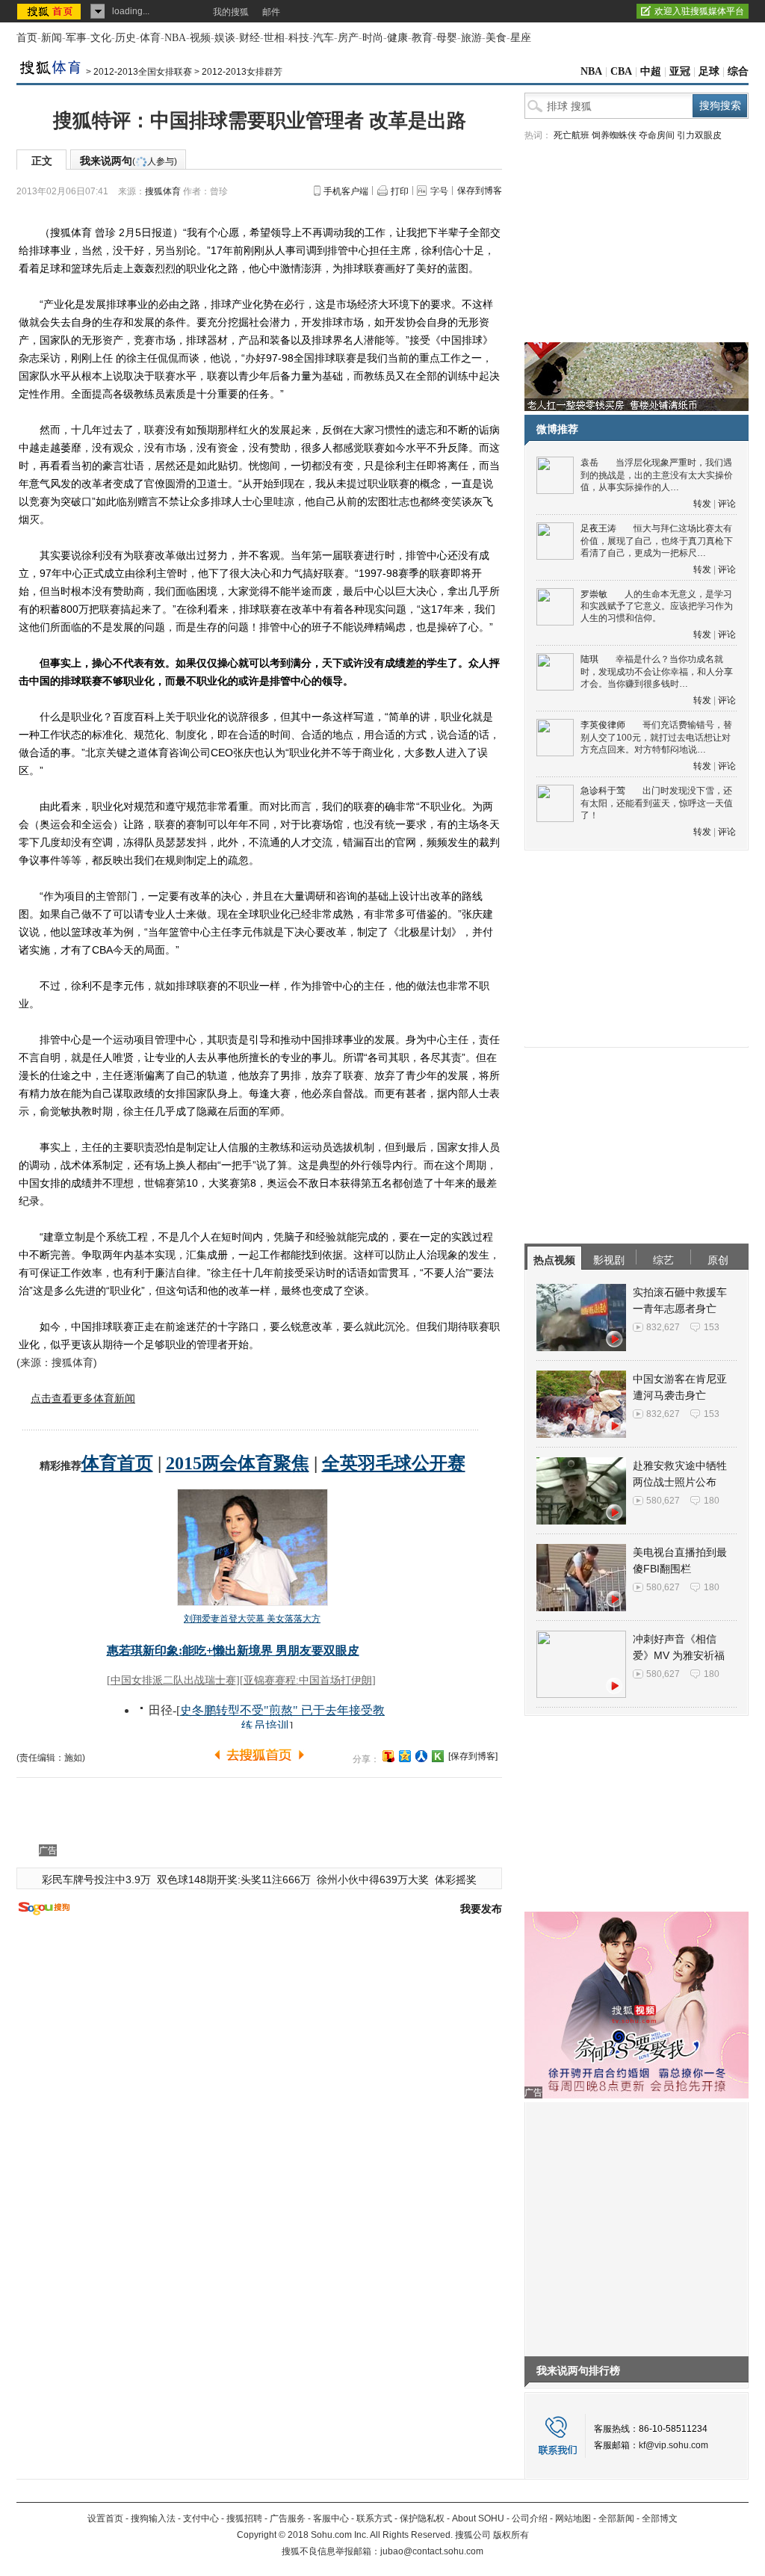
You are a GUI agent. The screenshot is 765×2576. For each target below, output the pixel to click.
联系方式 (374, 2518)
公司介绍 (530, 2518)
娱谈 (225, 38)
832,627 (663, 1327)
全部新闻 (616, 2518)
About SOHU (478, 2518)
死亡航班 (572, 135)
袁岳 (589, 463)
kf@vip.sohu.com (673, 2445)
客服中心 (331, 2518)
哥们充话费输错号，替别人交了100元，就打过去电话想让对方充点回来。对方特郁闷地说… (656, 737)
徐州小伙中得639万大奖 (373, 1880)
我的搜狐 (231, 12)
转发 (702, 504)
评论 (727, 504)
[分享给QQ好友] (405, 1756)
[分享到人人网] (421, 1756)
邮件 (271, 12)
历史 (126, 38)
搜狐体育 (163, 191)
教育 (422, 38)
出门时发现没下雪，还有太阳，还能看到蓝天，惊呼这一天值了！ (657, 803)
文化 (101, 38)
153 (712, 1327)
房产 (348, 38)
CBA (621, 71)
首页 (27, 38)
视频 (200, 38)
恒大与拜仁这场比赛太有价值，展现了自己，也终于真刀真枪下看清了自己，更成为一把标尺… (657, 541)
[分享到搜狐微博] (388, 1756)
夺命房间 (657, 135)
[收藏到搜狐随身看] (438, 1756)
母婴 (447, 38)
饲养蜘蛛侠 (614, 135)
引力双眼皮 (699, 135)
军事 (76, 38)
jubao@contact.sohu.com (432, 2551)
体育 (150, 38)
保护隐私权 (422, 2518)
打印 (400, 191)
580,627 (663, 1501)
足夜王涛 (598, 528)
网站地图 (573, 2518)
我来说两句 (128, 161)
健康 (397, 38)
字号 (439, 191)
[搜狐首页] (50, 11)
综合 (738, 71)
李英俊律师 (603, 725)
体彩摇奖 (456, 1880)
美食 (496, 38)
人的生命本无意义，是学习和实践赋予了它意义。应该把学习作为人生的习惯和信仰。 (657, 606)
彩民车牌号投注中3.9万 (96, 1880)
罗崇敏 (594, 594)
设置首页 (105, 2518)
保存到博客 (480, 191)
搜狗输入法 (153, 2518)
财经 (250, 38)
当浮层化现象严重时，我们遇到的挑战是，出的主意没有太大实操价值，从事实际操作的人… (657, 475)
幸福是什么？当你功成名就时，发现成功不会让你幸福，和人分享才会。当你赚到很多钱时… (657, 671)
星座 (521, 38)
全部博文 (660, 2518)
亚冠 (680, 71)
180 (712, 1501)
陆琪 (589, 659)
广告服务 (288, 2518)
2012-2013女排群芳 (242, 72)
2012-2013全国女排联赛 (143, 72)
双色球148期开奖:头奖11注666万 (234, 1880)
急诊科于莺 (603, 791)
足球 (709, 71)
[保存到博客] (473, 1756)
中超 (651, 71)
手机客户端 (346, 191)
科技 (299, 38)
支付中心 (201, 2518)
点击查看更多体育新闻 (83, 1398)
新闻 (52, 38)
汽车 (323, 38)
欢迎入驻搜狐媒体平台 (699, 11)
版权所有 (511, 2535)
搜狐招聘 (244, 2518)
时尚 (373, 38)
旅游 (471, 38)
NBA (175, 38)
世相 (274, 38)
